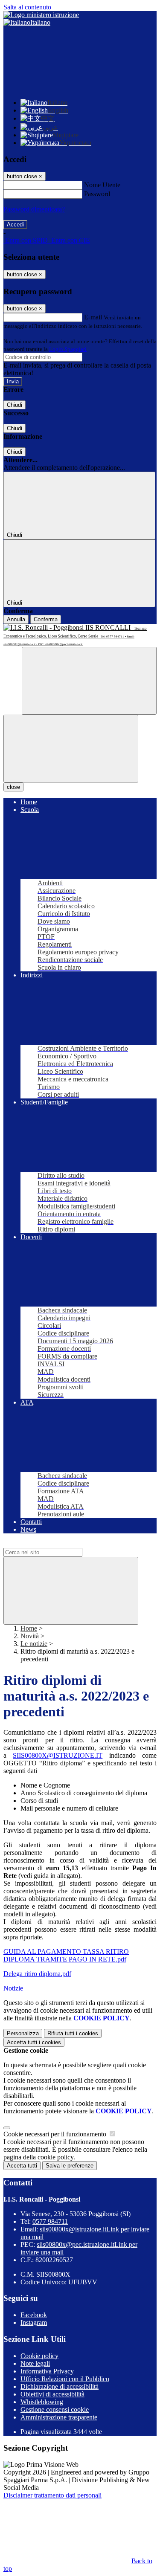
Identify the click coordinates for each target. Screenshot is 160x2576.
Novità (30, 1636)
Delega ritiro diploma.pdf (37, 1974)
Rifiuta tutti (73, 2033)
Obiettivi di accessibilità (52, 2394)
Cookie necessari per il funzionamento (56, 2134)
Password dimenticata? (34, 209)
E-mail (93, 317)
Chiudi (15, 405)
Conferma (46, 619)
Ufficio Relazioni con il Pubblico (65, 2379)
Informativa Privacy (47, 2371)
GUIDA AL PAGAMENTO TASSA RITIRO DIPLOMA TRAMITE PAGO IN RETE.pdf (66, 1955)
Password (97, 194)
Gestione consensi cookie (55, 2409)
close (13, 787)
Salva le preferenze (70, 2166)
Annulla (16, 619)
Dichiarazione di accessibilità (60, 2386)
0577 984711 (50, 2221)
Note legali (35, 2363)
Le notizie (34, 1644)
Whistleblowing (42, 2402)
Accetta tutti (34, 2042)
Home (29, 1628)
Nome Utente (102, 185)
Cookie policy (39, 2356)
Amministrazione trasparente (59, 2417)
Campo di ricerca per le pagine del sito (55, 1544)
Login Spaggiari (68, 349)
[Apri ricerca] (89, 681)
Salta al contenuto (27, 7)
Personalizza (23, 2033)
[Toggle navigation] (71, 749)
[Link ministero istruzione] (41, 15)
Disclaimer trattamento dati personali (52, 2495)
